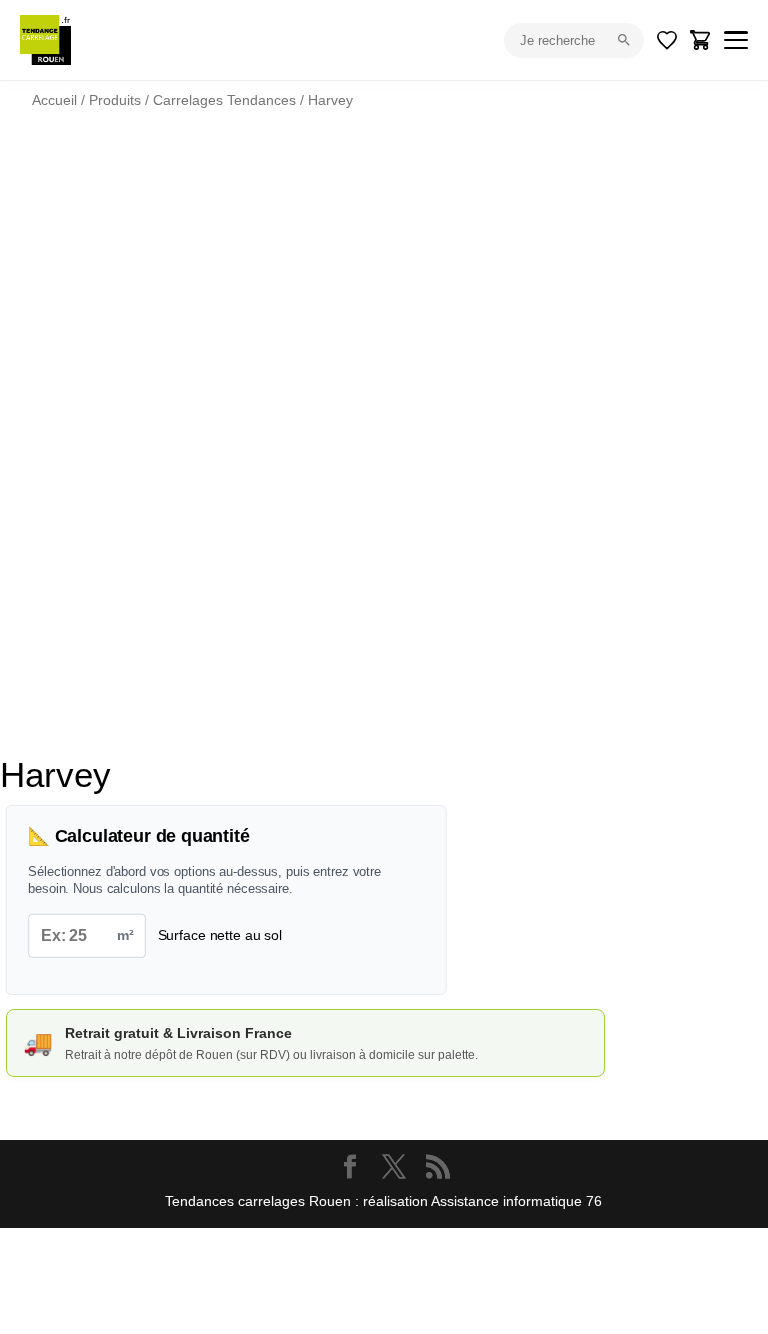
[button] (680, 196)
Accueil (54, 100)
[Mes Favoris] (667, 40)
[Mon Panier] (701, 40)
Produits (115, 100)
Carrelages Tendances (224, 100)
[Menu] (736, 40)
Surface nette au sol (220, 935)
